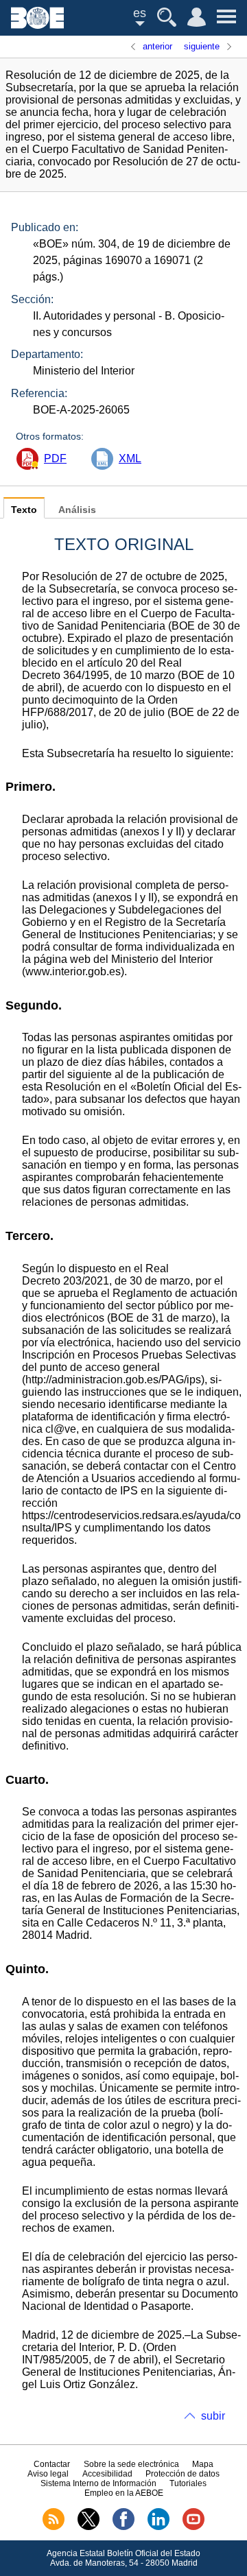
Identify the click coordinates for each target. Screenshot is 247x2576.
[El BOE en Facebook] (123, 2527)
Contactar (52, 2464)
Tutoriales (188, 2483)
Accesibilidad (107, 2474)
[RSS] (54, 2527)
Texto (24, 510)
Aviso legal (48, 2474)
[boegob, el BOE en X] (89, 2527)
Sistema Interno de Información (98, 2483)
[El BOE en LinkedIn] (158, 2527)
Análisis (77, 510)
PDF (55, 458)
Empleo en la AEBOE (124, 2493)
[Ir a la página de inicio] (37, 25)
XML (130, 458)
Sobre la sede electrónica (131, 2464)
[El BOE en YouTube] (193, 2527)
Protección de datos (183, 2474)
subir (213, 2416)
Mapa (203, 2464)
